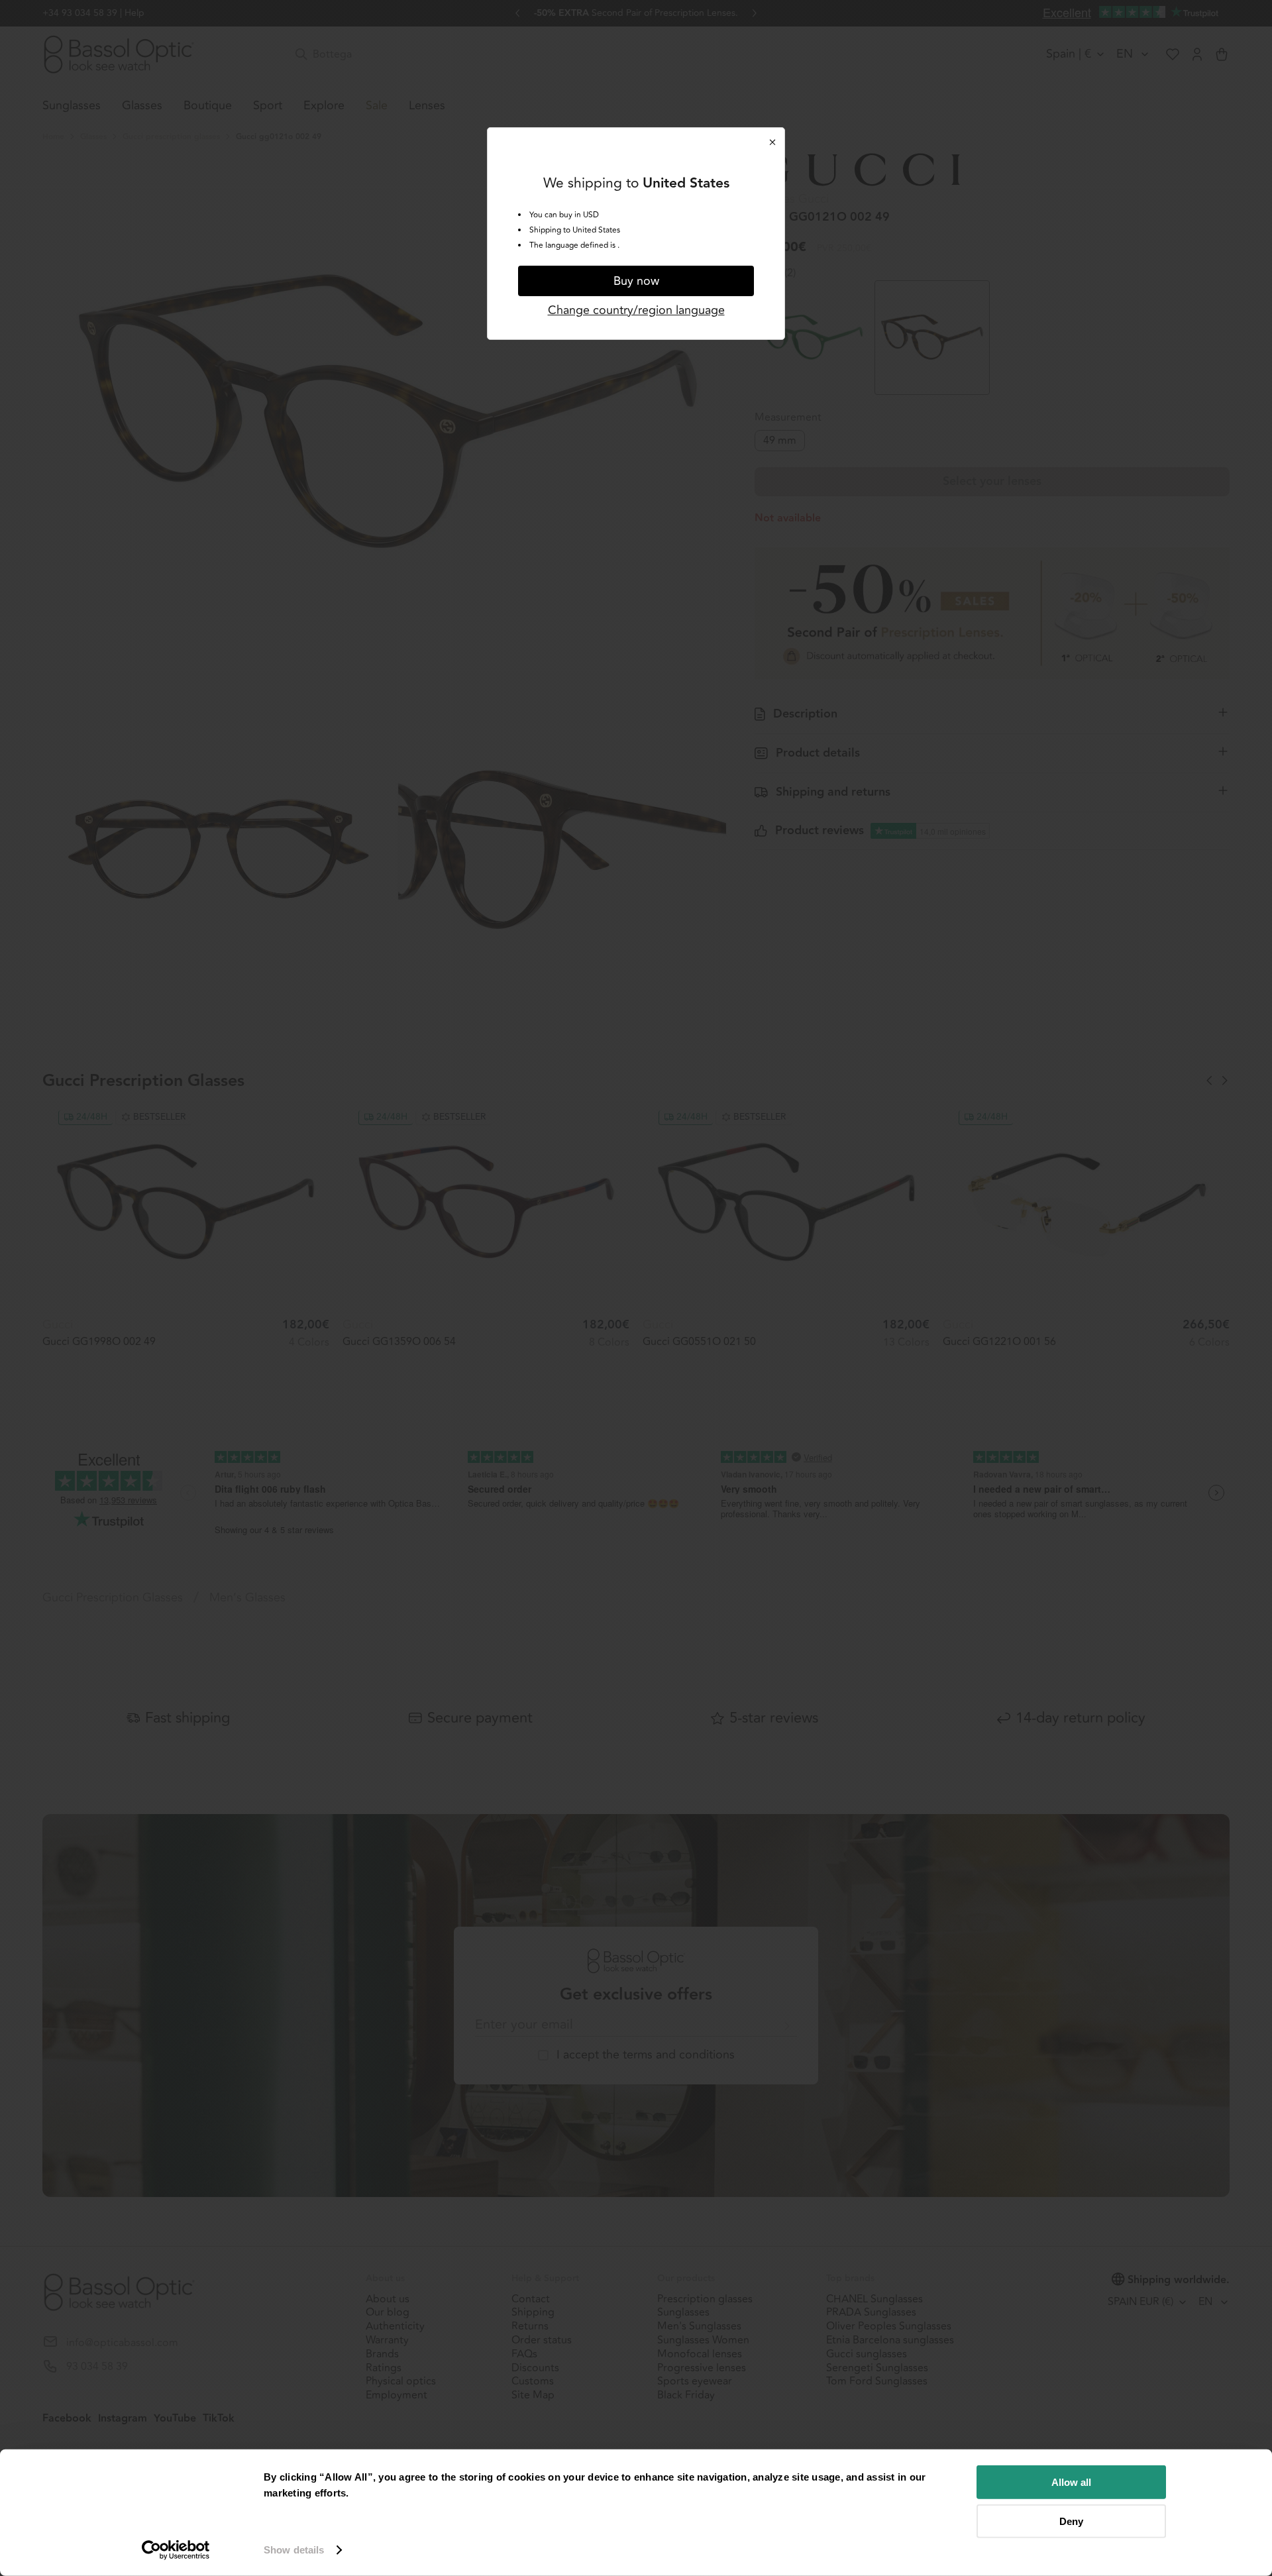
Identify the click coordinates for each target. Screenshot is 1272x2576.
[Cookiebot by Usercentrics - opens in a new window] (176, 2550)
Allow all (1071, 2482)
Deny (1071, 2521)
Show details (294, 2550)
